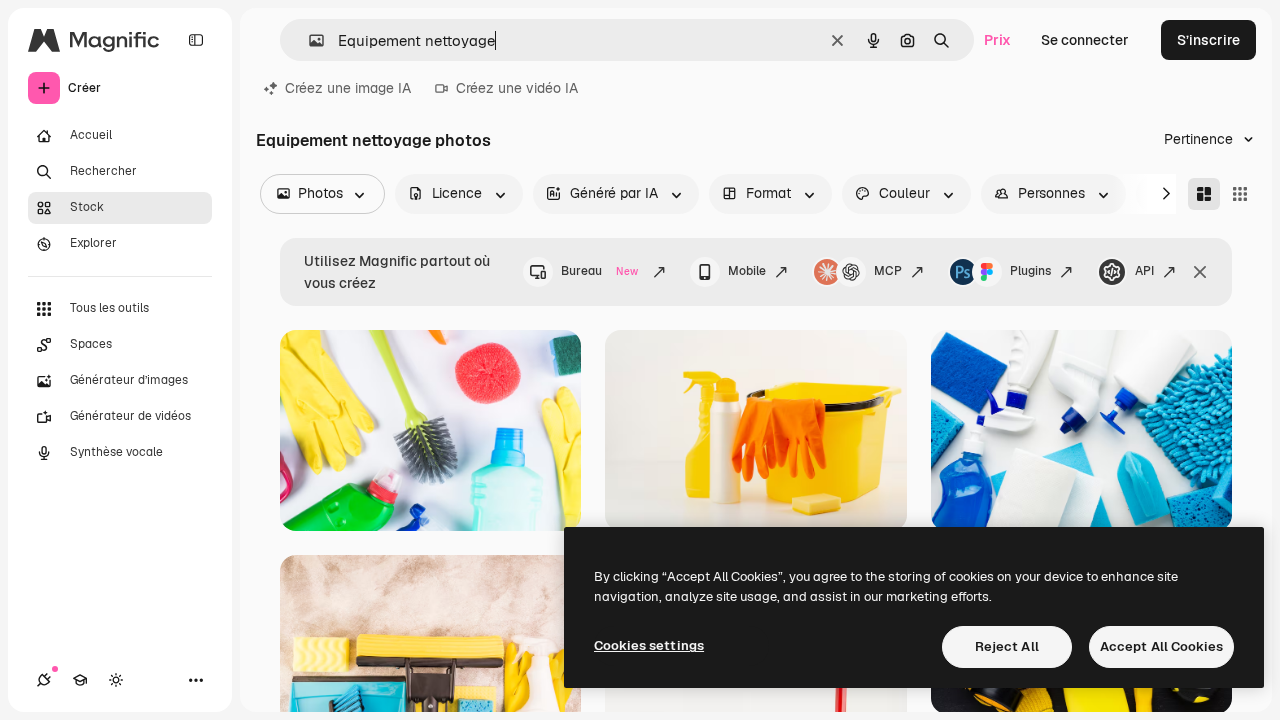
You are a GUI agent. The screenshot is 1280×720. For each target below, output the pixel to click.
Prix (997, 40)
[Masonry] (1204, 194)
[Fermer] (1200, 272)
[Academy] (80, 680)
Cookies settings (649, 645)
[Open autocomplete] (308, 40)
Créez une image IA (348, 88)
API (1144, 271)
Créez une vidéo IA (517, 88)
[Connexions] (44, 680)
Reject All (1007, 646)
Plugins (1030, 271)
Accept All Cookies (1161, 646)
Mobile (747, 271)
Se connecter (1085, 40)
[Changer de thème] (116, 680)
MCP (888, 271)
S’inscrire (1208, 40)
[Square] (1240, 194)
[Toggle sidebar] (196, 40)
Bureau (599, 271)
